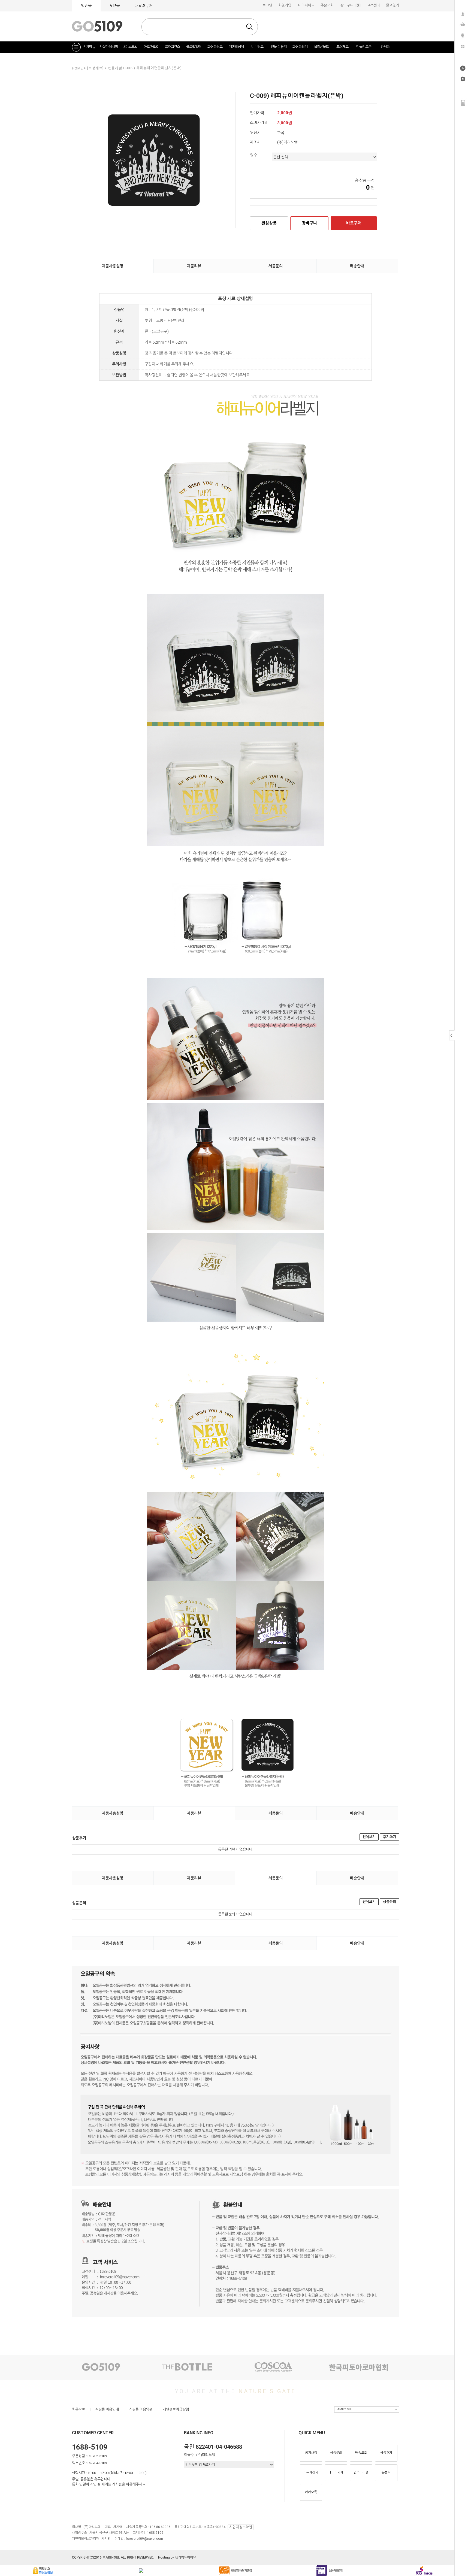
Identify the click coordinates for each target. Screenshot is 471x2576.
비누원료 (257, 47)
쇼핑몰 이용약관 (141, 2409)
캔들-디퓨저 (279, 47)
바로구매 (354, 223)
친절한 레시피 (108, 47)
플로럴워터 (194, 47)
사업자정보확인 (241, 2527)
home (77, 68)
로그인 (267, 5)
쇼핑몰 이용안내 (107, 2409)
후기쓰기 (390, 1837)
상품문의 (390, 1902)
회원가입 (285, 5)
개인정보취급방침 (176, 2409)
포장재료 (342, 47)
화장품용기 (300, 47)
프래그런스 (172, 47)
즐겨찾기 (392, 5)
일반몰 (86, 6)
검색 (249, 27)
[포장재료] (96, 68)
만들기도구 (364, 47)
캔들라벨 (116, 68)
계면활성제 (236, 47)
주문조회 (327, 5)
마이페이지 (306, 5)
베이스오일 (130, 47)
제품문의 (276, 266)
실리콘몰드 (321, 47)
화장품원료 (215, 47)
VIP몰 (115, 6)
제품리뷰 (194, 266)
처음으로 (78, 2409)
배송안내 (357, 266)
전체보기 (369, 1837)
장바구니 (351, 5)
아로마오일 (151, 47)
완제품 (385, 47)
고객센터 (373, 5)
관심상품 (269, 223)
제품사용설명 (113, 266)
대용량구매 (144, 6)
